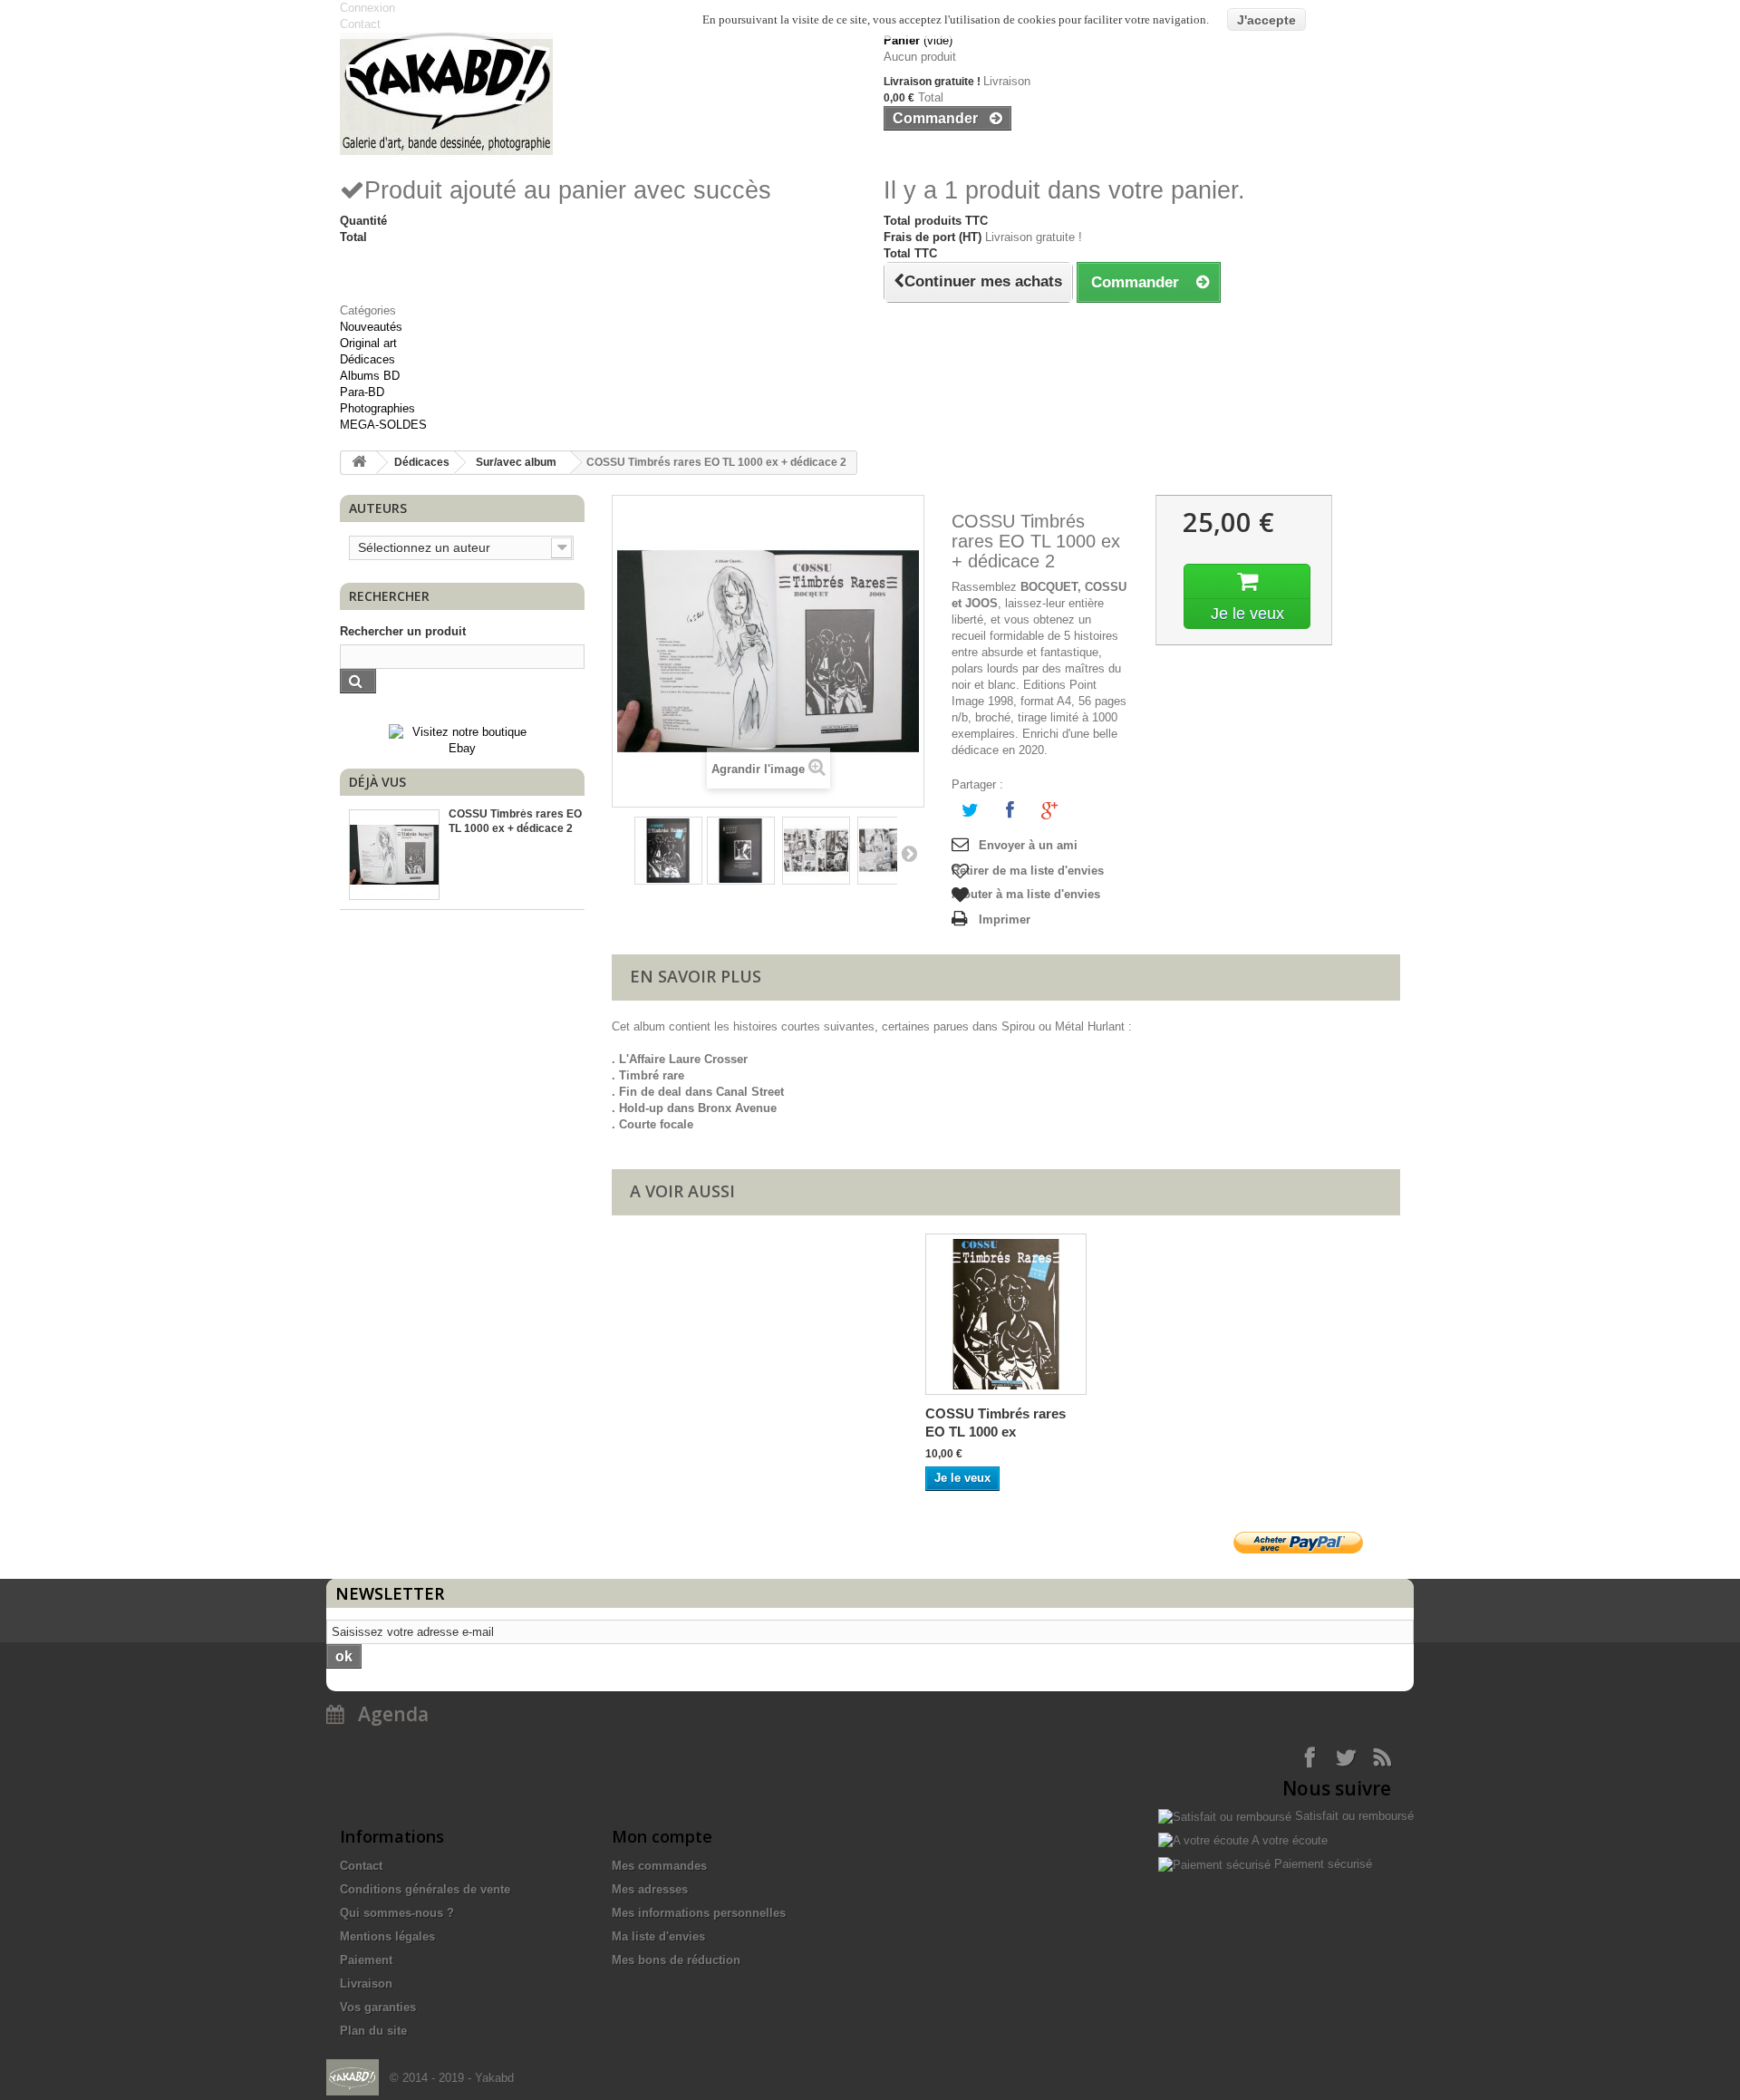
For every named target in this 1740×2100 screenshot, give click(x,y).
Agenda (387, 1714)
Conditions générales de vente (425, 1889)
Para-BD (362, 392)
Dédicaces (367, 359)
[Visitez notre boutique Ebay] (463, 739)
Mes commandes (659, 1866)
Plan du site (373, 2031)
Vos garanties (378, 2007)
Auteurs (378, 508)
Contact (361, 1866)
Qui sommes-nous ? (397, 1913)
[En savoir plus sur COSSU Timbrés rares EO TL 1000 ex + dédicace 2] (394, 855)
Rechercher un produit (403, 631)
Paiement (366, 1960)
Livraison (366, 1984)
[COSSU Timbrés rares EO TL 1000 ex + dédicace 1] (668, 851)
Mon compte (662, 1836)
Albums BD (370, 376)
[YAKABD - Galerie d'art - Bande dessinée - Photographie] (598, 94)
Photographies (377, 408)
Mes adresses (650, 1889)
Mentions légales (387, 1936)
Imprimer (1005, 919)
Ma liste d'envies (658, 1936)
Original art (368, 343)
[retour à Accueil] (359, 463)
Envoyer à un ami (1028, 845)
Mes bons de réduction (676, 1960)
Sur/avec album (516, 462)
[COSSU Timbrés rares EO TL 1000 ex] (1006, 1314)
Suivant (909, 853)
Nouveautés (371, 327)
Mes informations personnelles (699, 1913)
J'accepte (1266, 20)
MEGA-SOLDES (383, 425)
